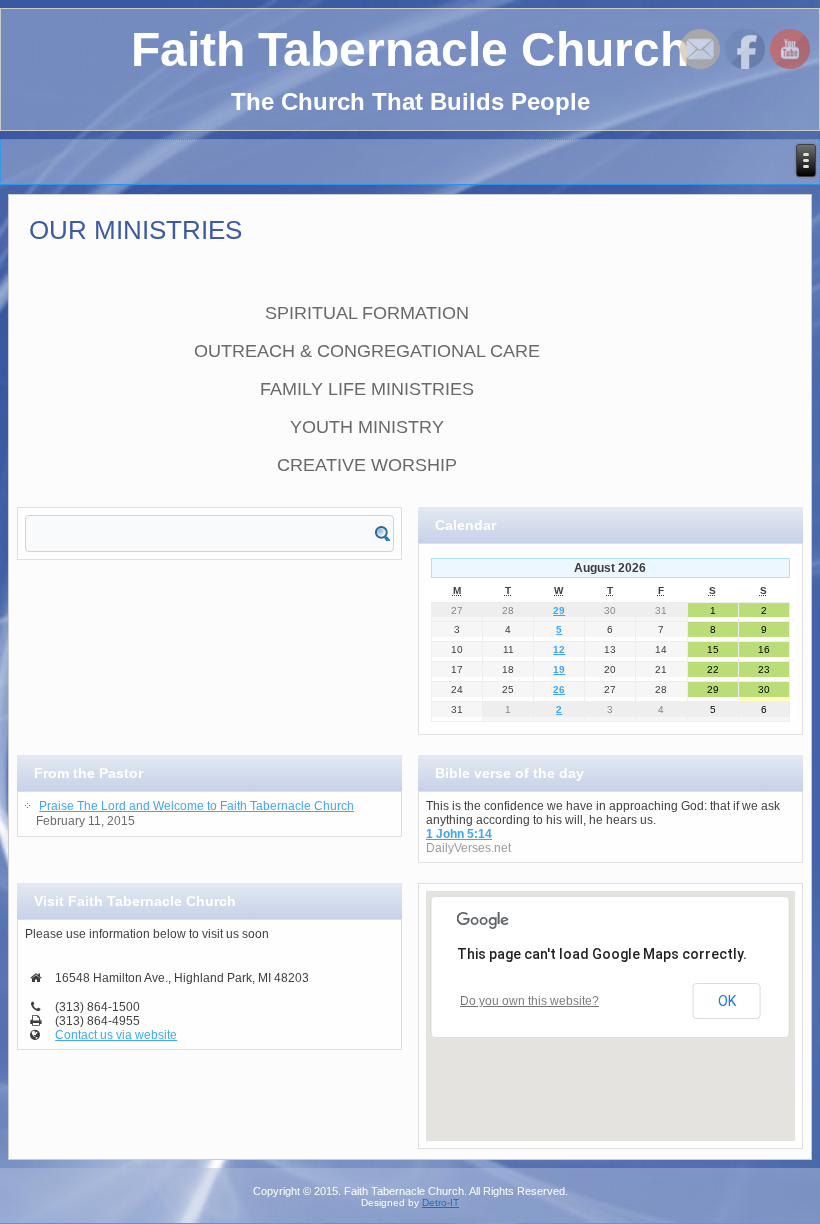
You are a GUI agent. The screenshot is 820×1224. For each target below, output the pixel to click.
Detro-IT (440, 1202)
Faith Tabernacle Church (410, 49)
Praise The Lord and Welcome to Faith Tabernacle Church (196, 806)
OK (727, 1001)
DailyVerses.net (468, 848)
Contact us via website (116, 1035)
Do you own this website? (529, 1001)
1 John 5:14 (459, 834)
